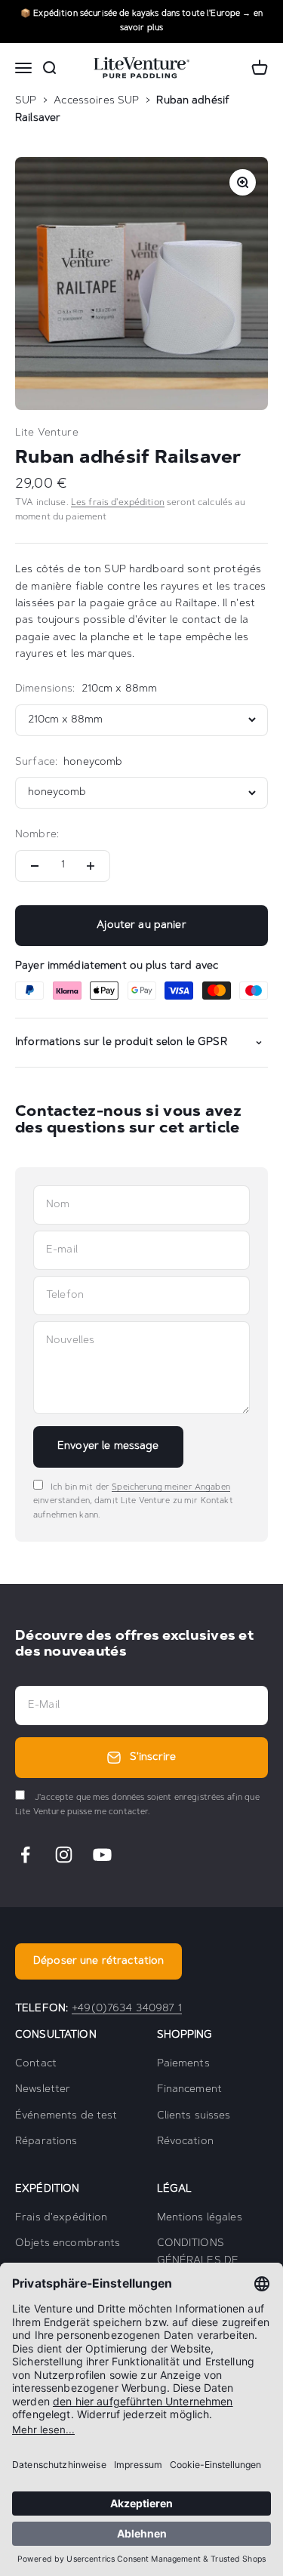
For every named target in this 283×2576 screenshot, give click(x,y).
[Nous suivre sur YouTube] (102, 1855)
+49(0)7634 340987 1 (127, 2009)
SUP (26, 101)
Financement (190, 2090)
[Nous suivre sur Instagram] (64, 1855)
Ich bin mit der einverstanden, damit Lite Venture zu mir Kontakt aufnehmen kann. (133, 1502)
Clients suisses (194, 2116)
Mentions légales (200, 2218)
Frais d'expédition (62, 2218)
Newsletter (43, 2090)
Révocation (185, 2142)
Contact (36, 2064)
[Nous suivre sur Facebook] (25, 1855)
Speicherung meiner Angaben (171, 1488)
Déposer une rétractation (98, 1961)
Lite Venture (47, 433)
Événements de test (66, 2116)
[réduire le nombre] (35, 866)
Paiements (183, 2064)
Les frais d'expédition (118, 503)
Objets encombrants (68, 2244)
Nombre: (37, 835)
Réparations (46, 2142)
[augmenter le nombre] (91, 866)
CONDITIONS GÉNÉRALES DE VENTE (198, 2261)
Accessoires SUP (96, 101)
